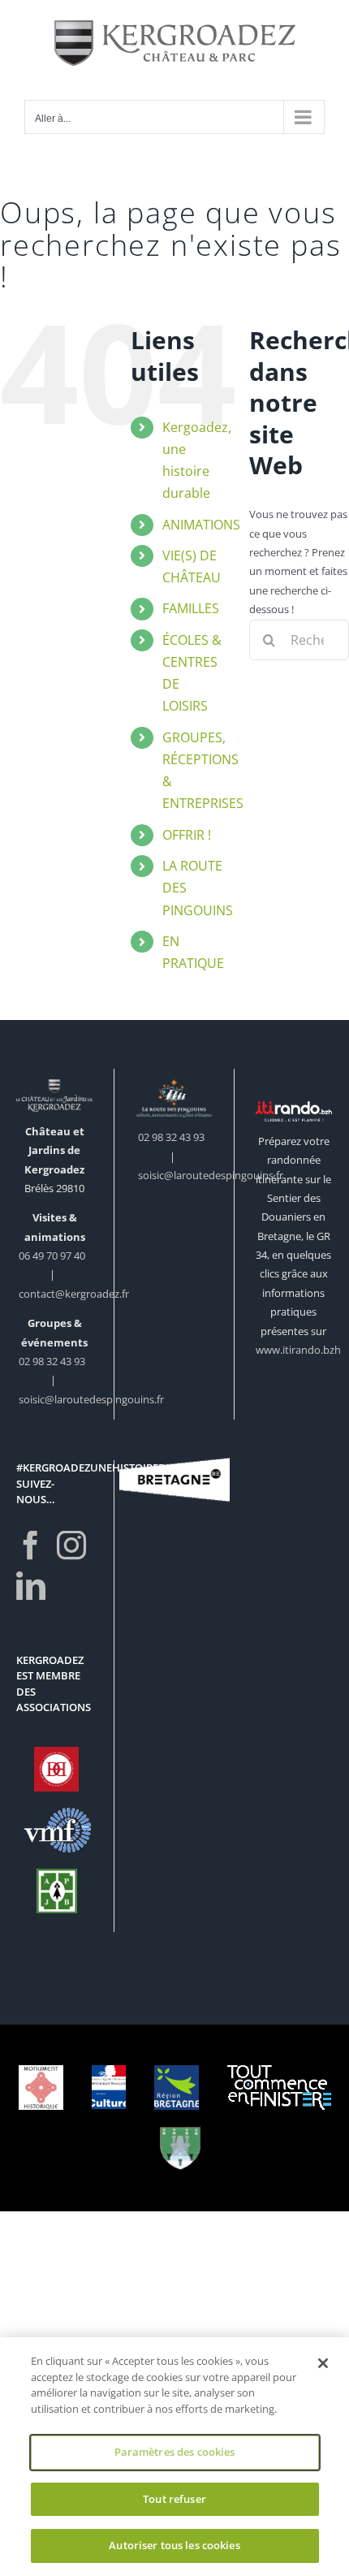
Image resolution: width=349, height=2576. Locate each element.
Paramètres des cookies (175, 2452)
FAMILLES (191, 608)
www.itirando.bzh (298, 1350)
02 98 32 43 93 (52, 1361)
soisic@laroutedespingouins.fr (91, 1399)
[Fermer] (323, 2363)
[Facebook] (31, 1545)
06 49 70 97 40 (53, 1256)
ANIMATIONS (201, 525)
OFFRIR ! (187, 835)
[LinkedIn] (31, 1586)
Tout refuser (174, 2499)
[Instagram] (71, 1545)
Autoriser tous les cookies (174, 2545)
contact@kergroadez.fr (74, 1294)
